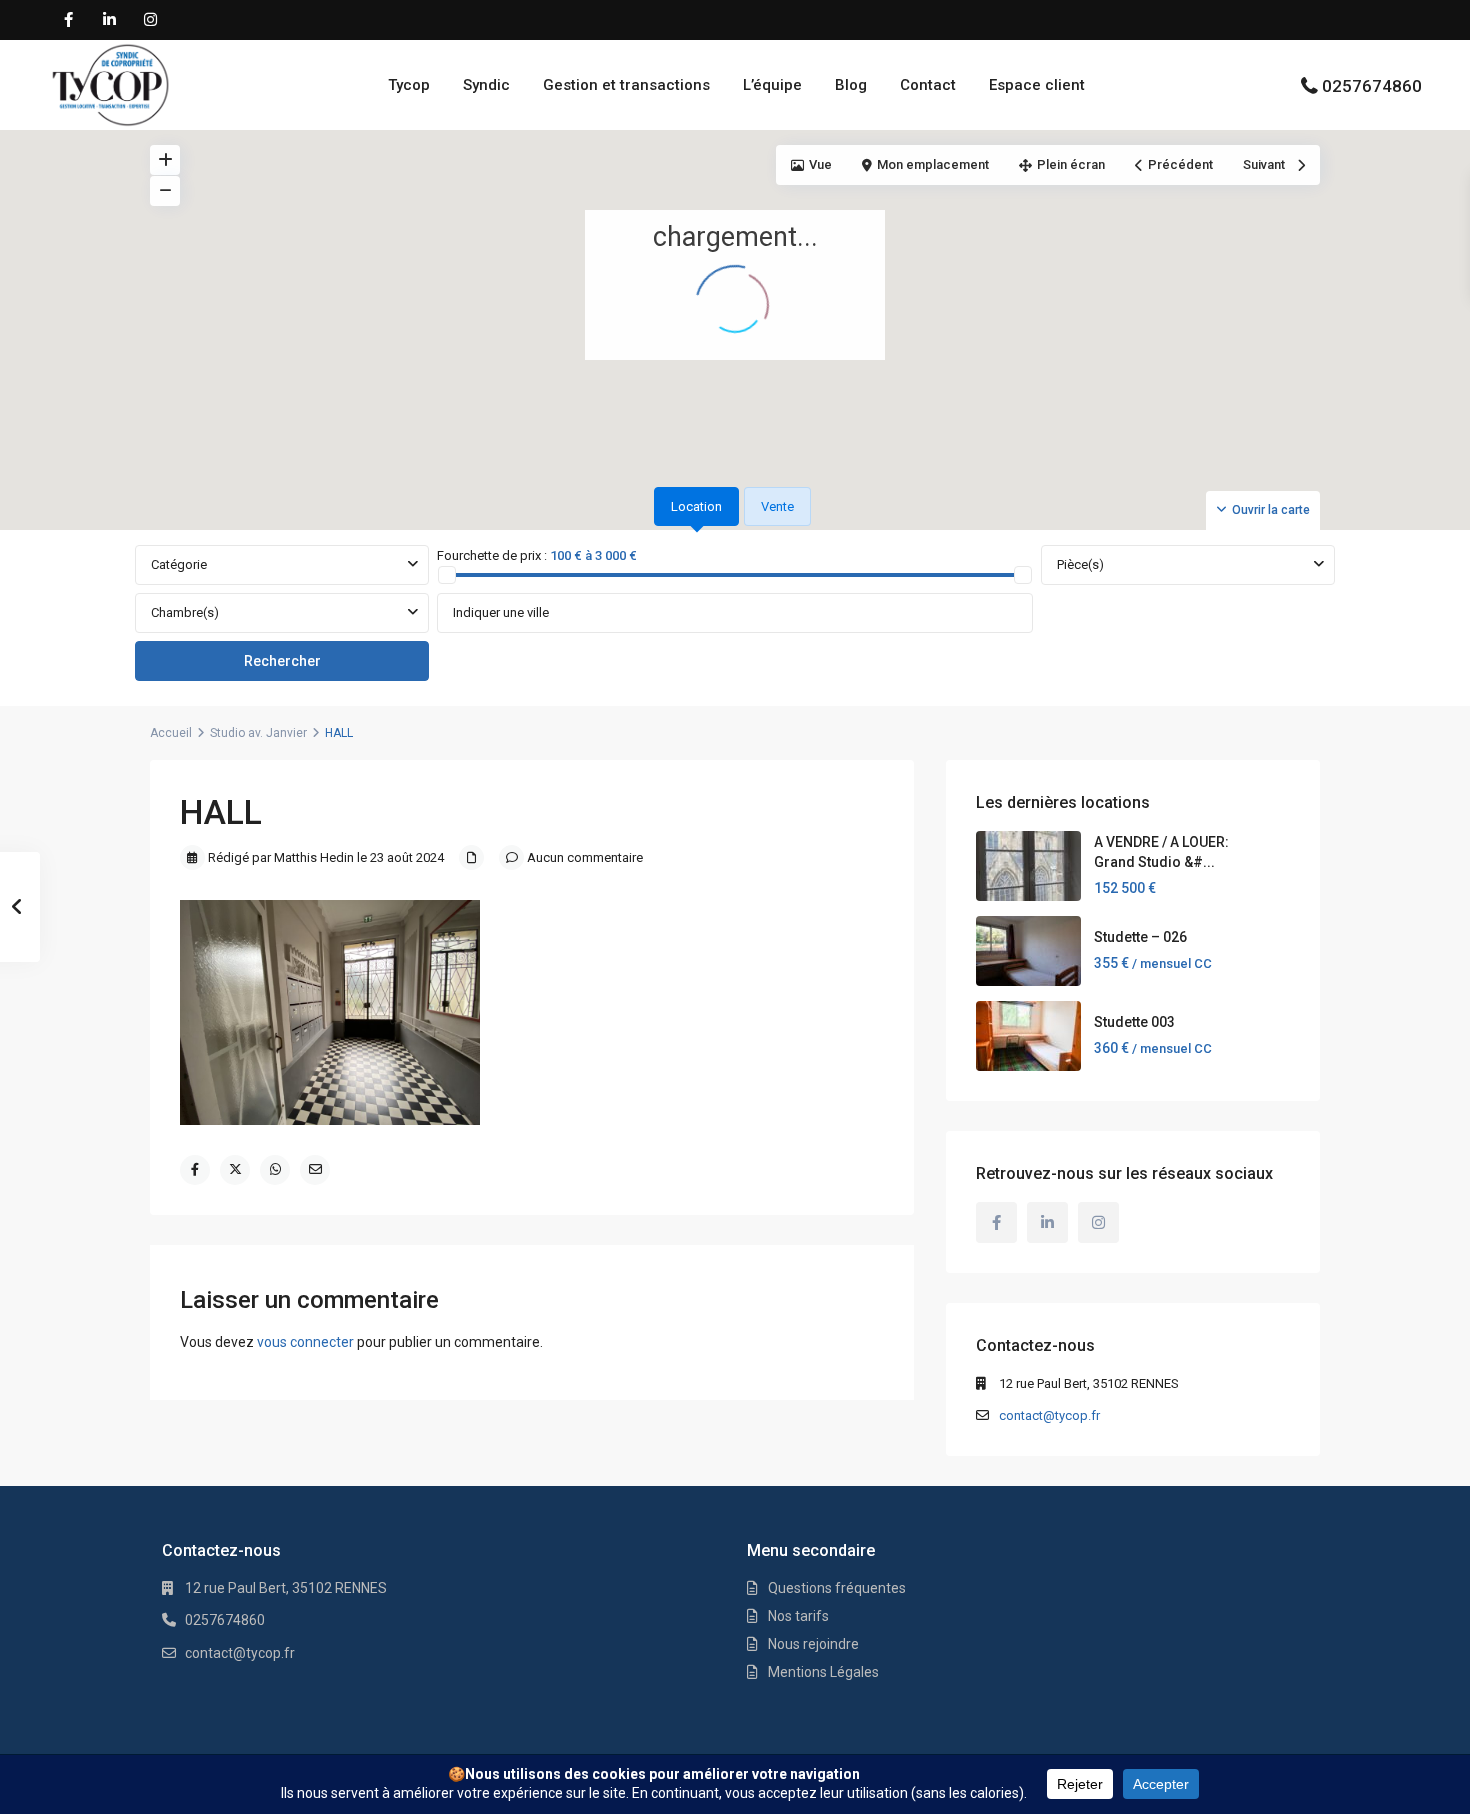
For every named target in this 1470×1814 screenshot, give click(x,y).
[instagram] (150, 20)
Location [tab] (696, 506)
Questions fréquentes (837, 1588)
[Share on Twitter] (235, 1170)
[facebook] (68, 20)
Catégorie (179, 564)
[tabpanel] (735, 614)
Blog (851, 85)
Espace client (1037, 85)
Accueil (171, 733)
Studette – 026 (1140, 937)
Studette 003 (1134, 1022)
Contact (928, 85)
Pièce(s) (1080, 564)
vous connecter (305, 1342)
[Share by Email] (315, 1170)
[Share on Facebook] (195, 1170)
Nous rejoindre (813, 1644)
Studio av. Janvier (258, 733)
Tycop (409, 85)
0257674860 (1372, 86)
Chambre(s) (185, 612)
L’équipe (772, 85)
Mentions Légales (823, 1672)
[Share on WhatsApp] (275, 1170)
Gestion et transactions (626, 85)
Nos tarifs (798, 1616)
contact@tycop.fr (1049, 1415)
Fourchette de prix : (492, 555)
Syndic (486, 85)
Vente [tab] (777, 506)
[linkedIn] (109, 20)
